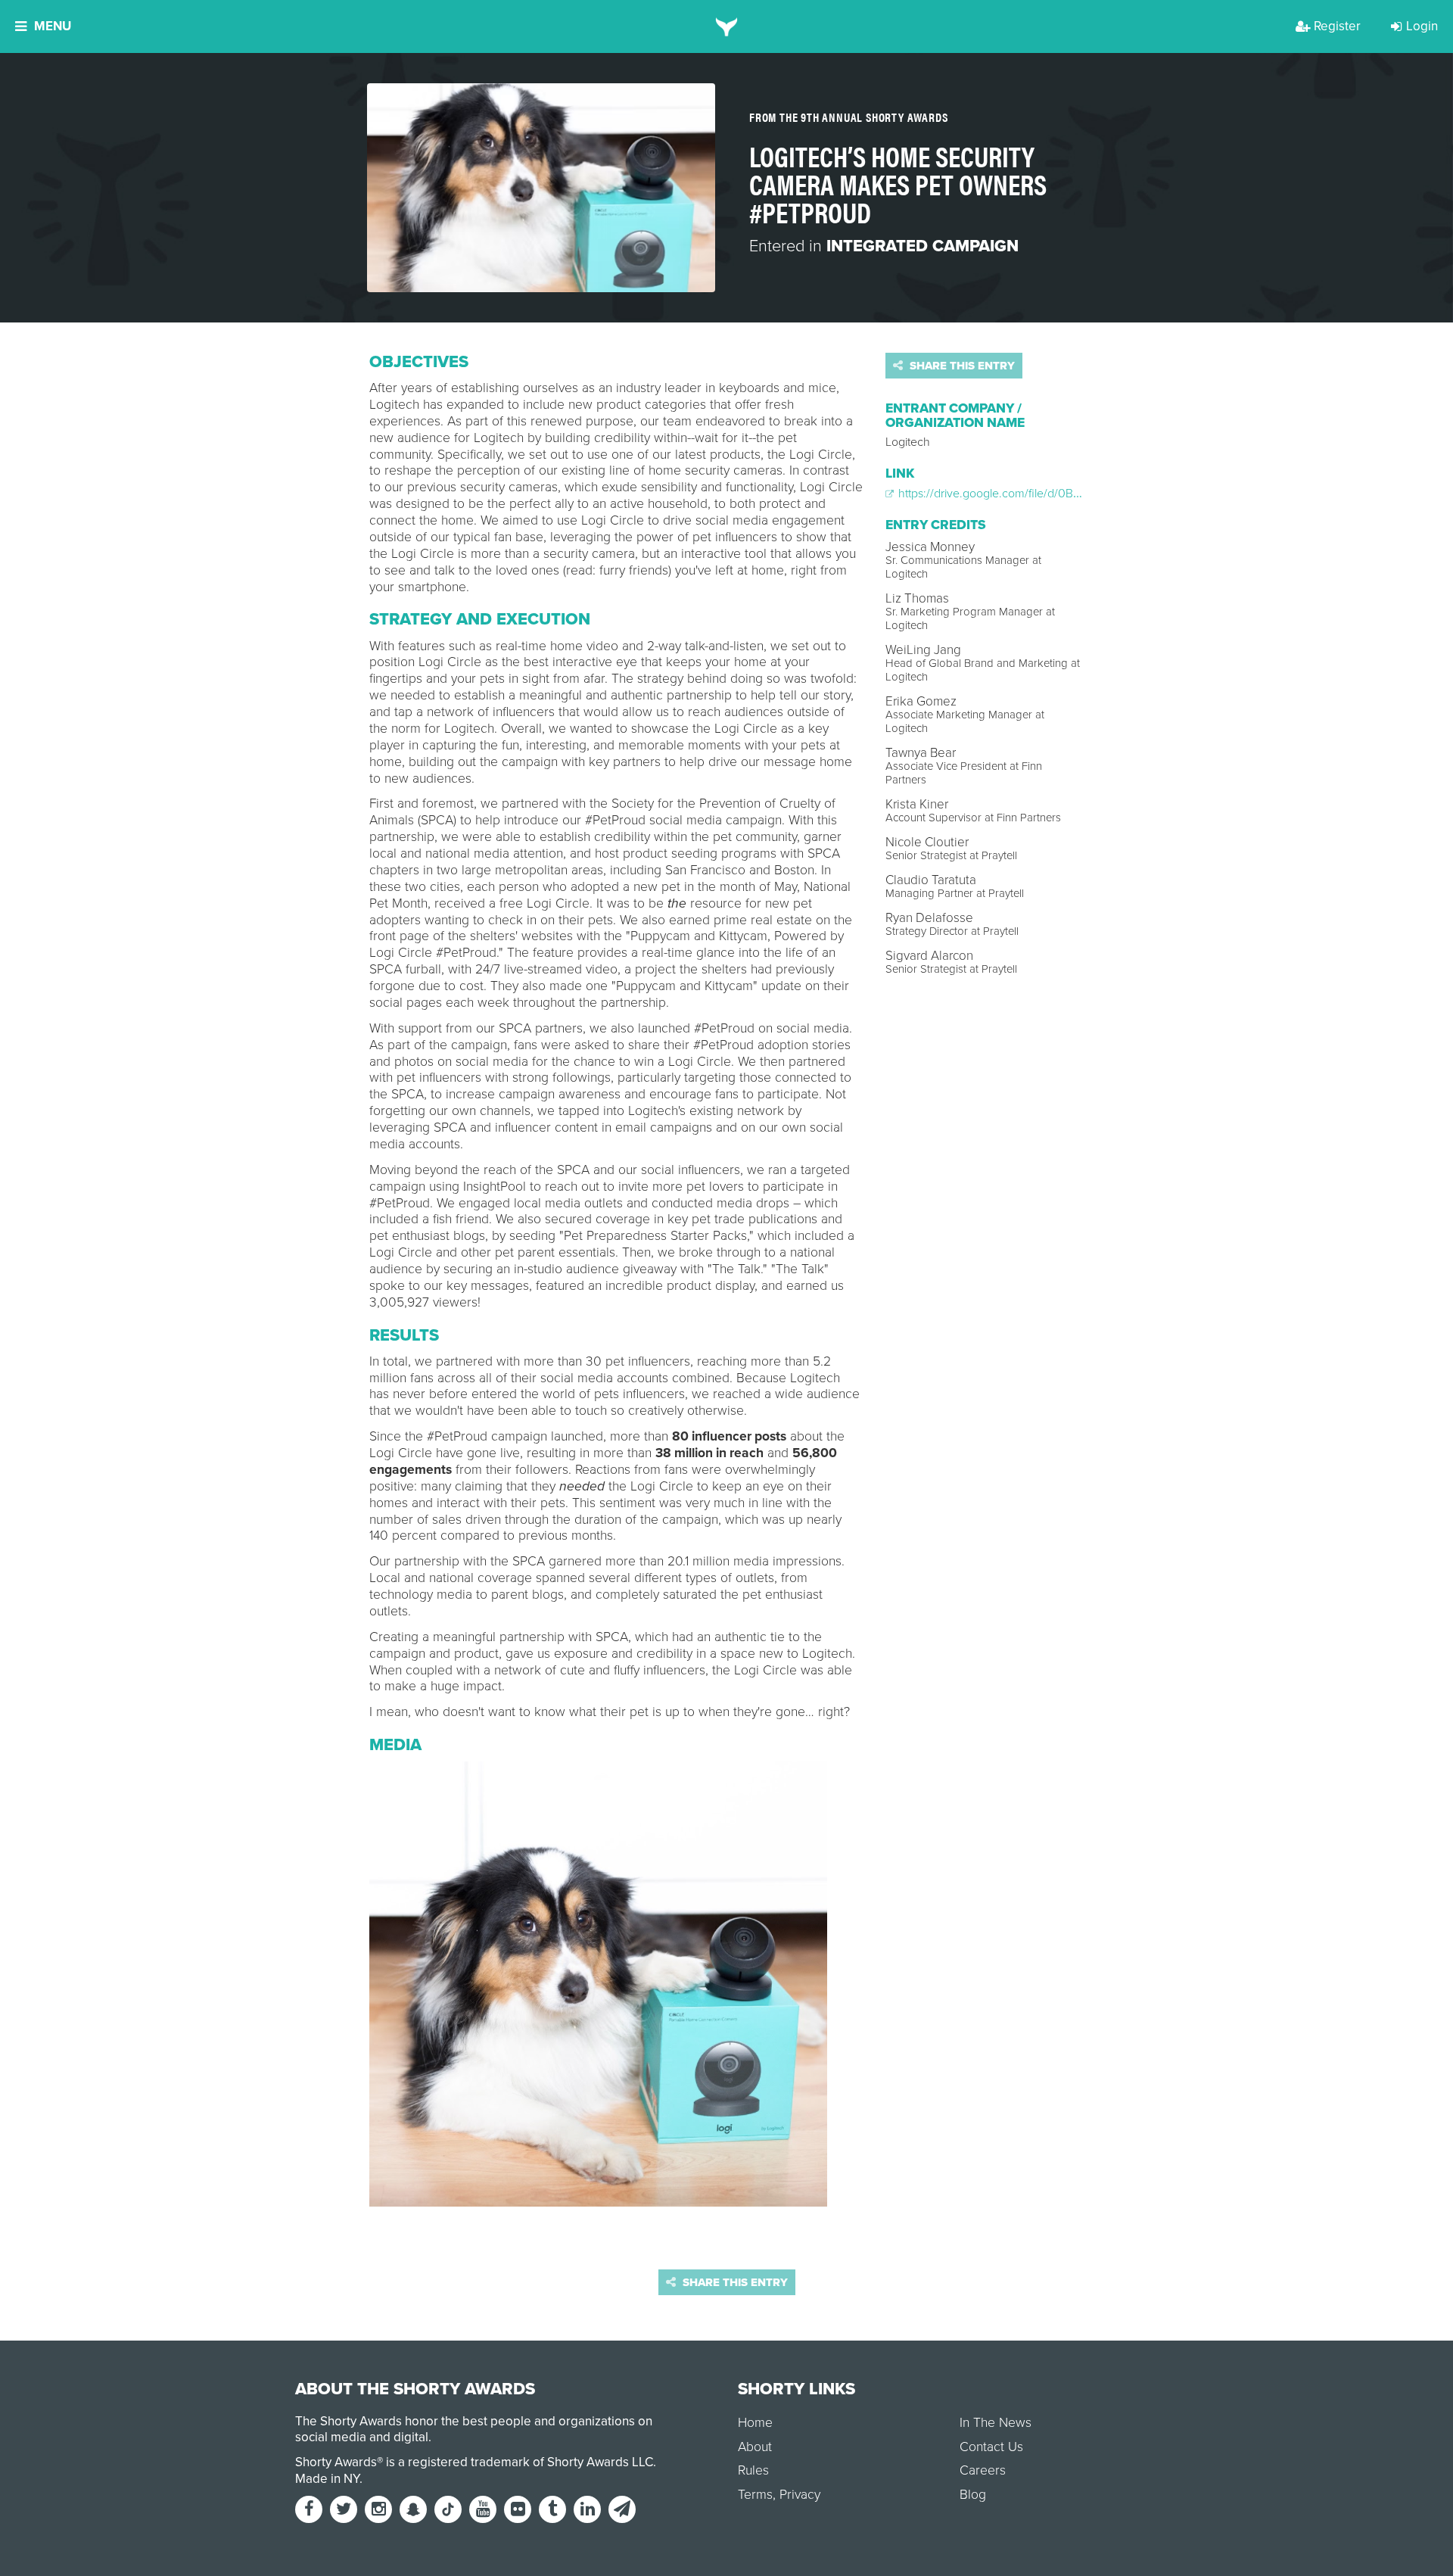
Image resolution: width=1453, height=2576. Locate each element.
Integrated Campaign (923, 246)
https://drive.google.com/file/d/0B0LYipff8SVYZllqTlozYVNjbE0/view (1073, 494)
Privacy (800, 2495)
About (755, 2447)
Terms (755, 2495)
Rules (753, 2470)
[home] (727, 26)
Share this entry (961, 366)
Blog (973, 2495)
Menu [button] (53, 26)
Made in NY (327, 2479)
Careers (983, 2470)
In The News (996, 2423)
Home (755, 2423)
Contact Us (991, 2447)
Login (1422, 26)
